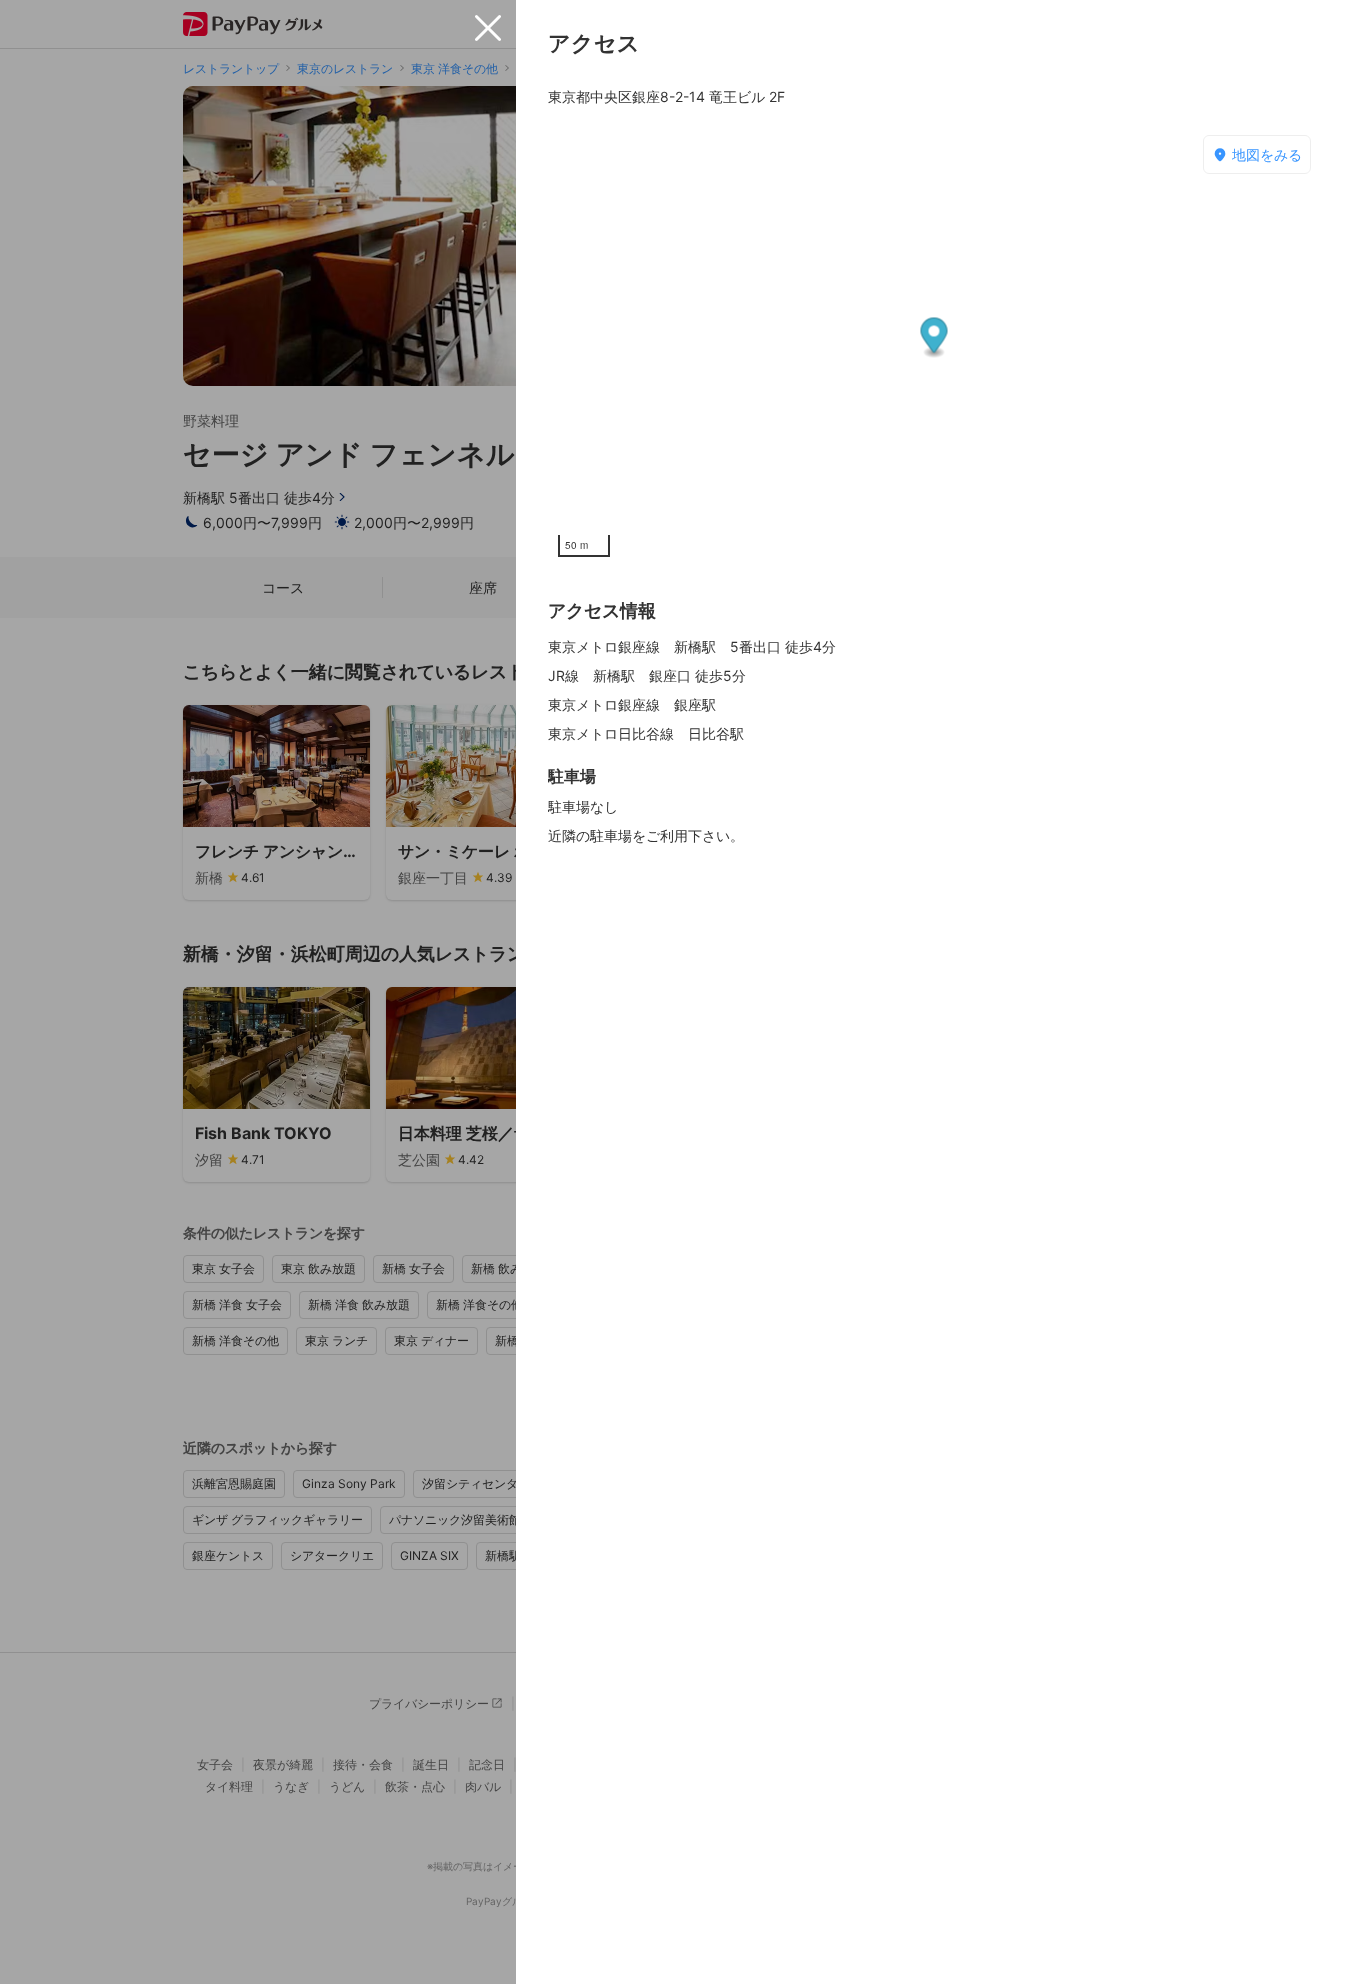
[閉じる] (488, 28)
